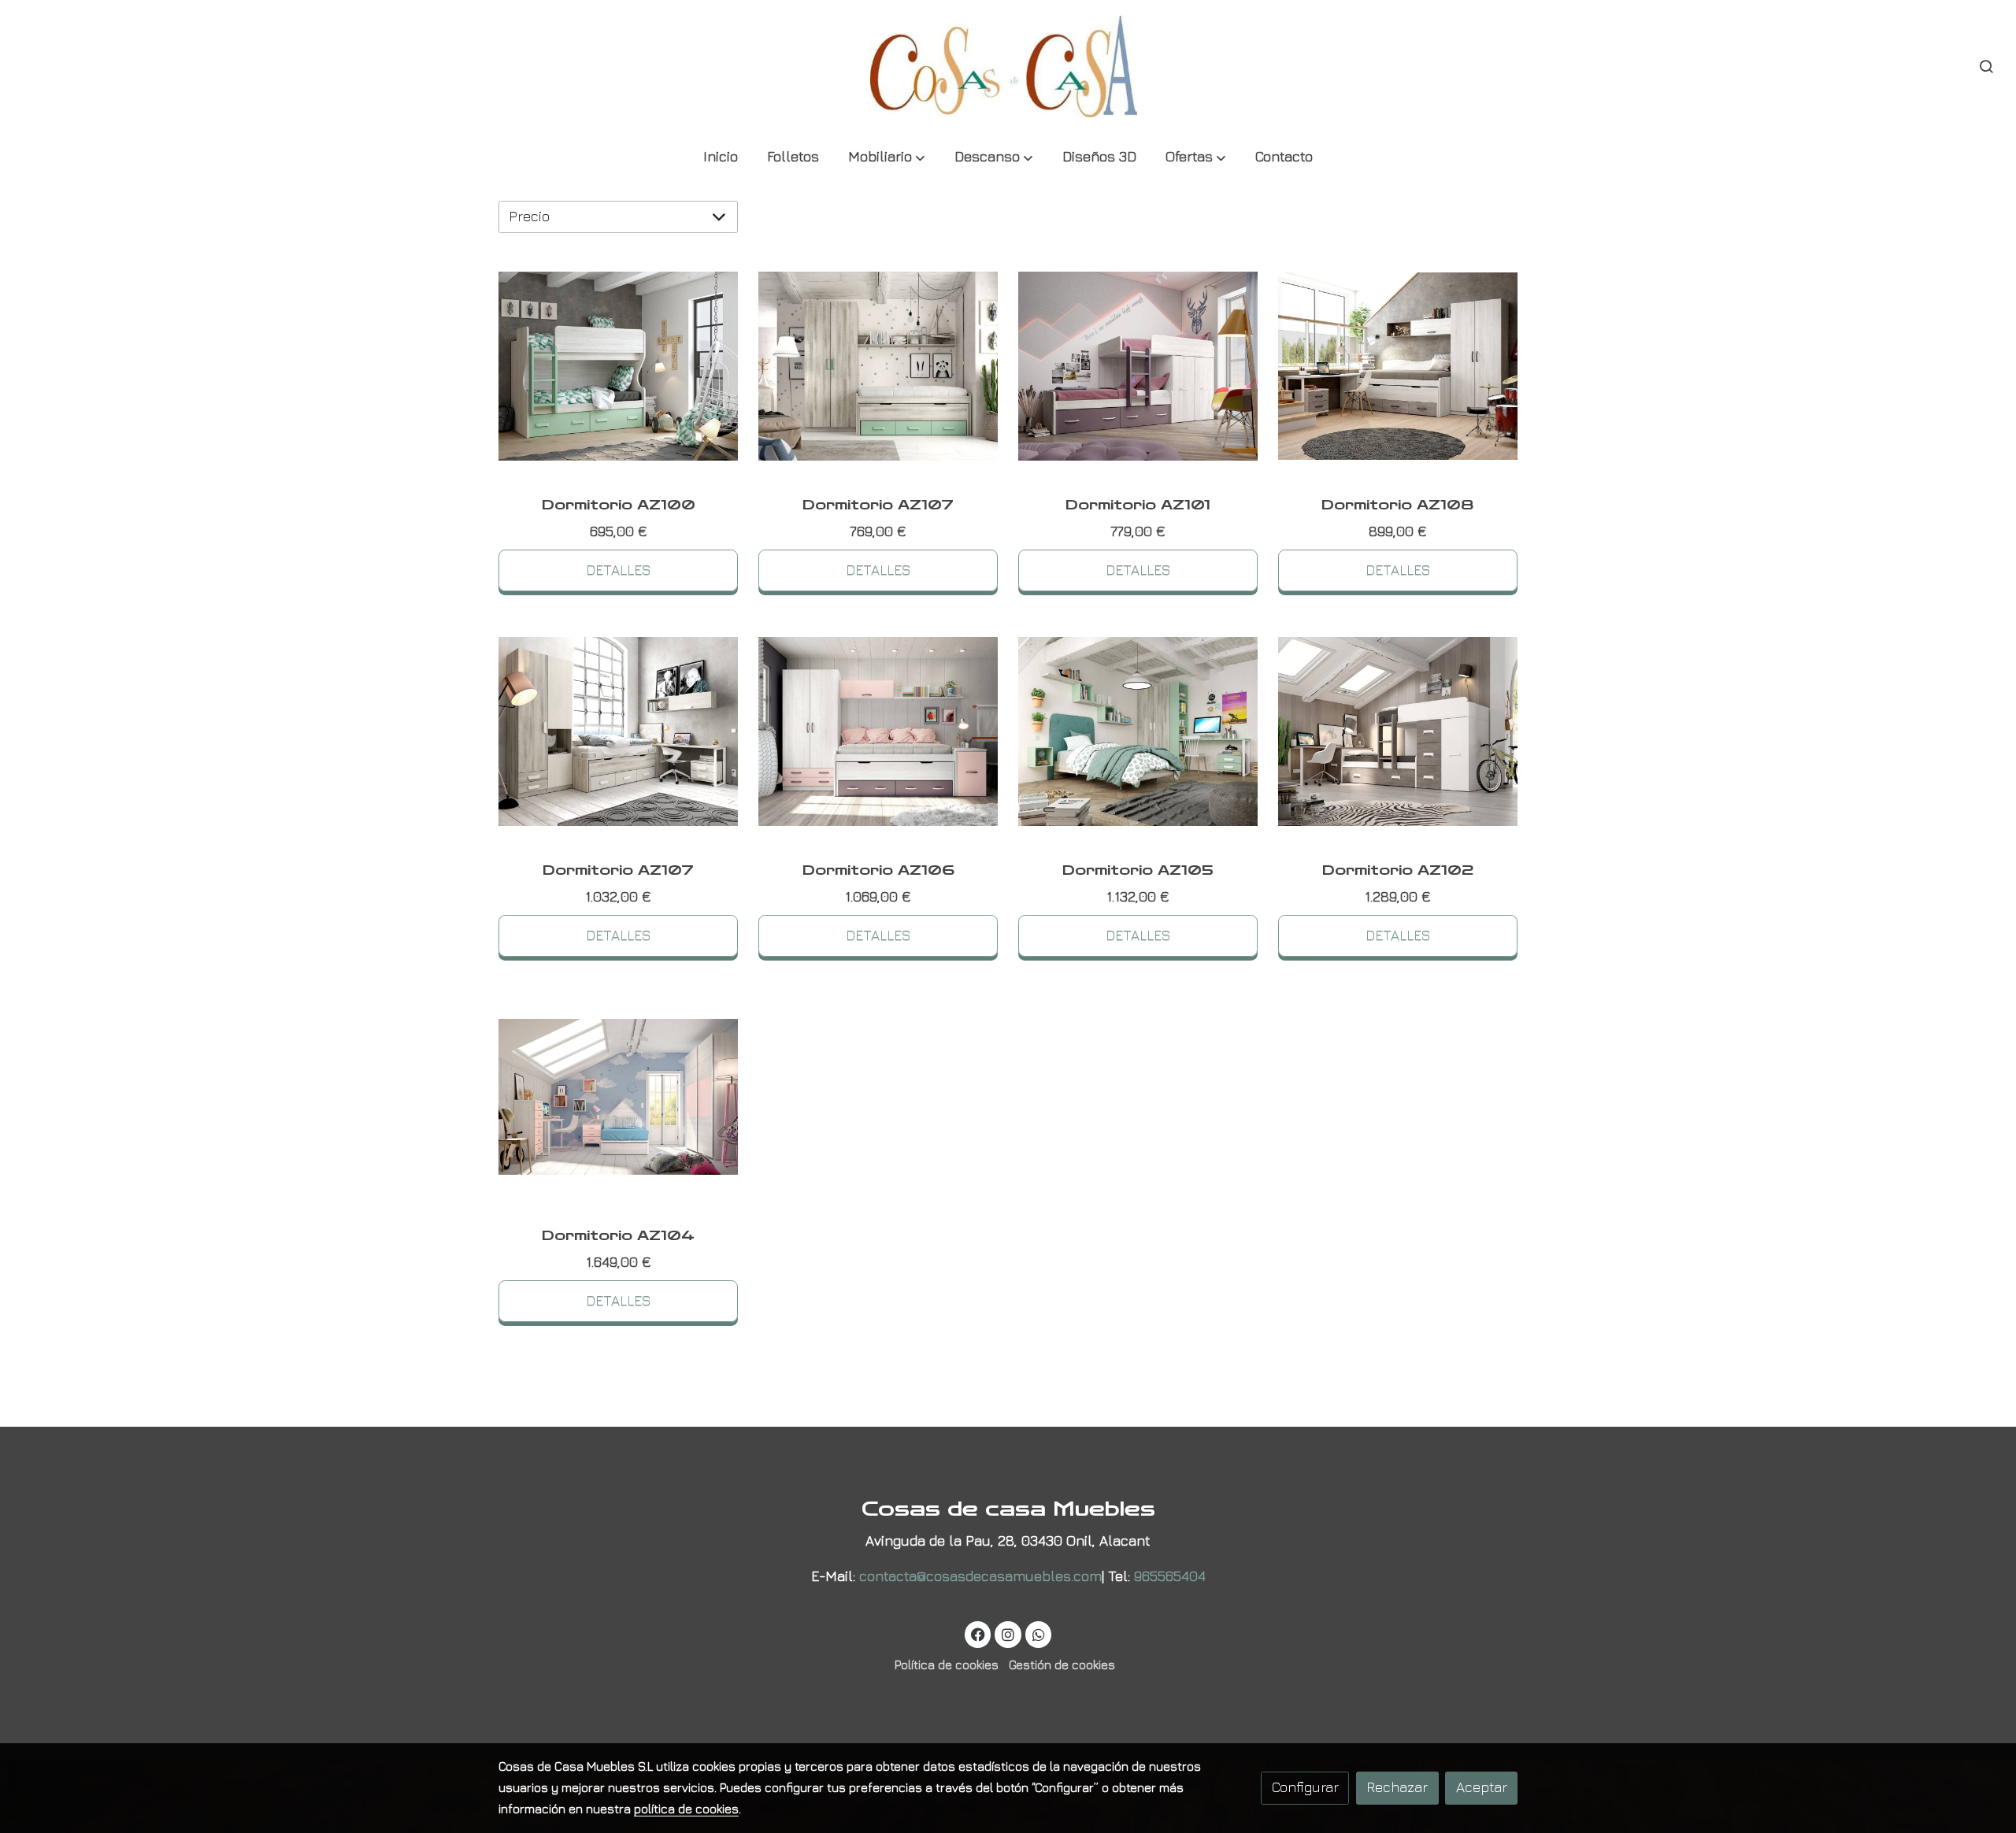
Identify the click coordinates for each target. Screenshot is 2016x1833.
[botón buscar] (1986, 66)
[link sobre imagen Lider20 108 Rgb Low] (619, 732)
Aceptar (1482, 1787)
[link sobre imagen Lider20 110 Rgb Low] (1398, 367)
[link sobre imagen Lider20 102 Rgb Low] (878, 732)
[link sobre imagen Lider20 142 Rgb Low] (1398, 732)
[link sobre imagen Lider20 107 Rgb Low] (878, 367)
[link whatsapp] (1038, 1634)
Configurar (1305, 1787)
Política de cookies (947, 1665)
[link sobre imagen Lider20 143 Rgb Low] (1138, 367)
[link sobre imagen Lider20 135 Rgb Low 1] (619, 1096)
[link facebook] (978, 1634)
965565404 (1170, 1576)
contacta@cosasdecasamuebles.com (980, 1576)
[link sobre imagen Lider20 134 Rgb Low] (1138, 732)
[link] (1008, 67)
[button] (887, 158)
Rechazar (1397, 1787)
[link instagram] (1008, 1634)
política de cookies (686, 1809)
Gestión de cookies (1062, 1665)
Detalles (619, 570)
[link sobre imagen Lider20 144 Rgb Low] (619, 367)
